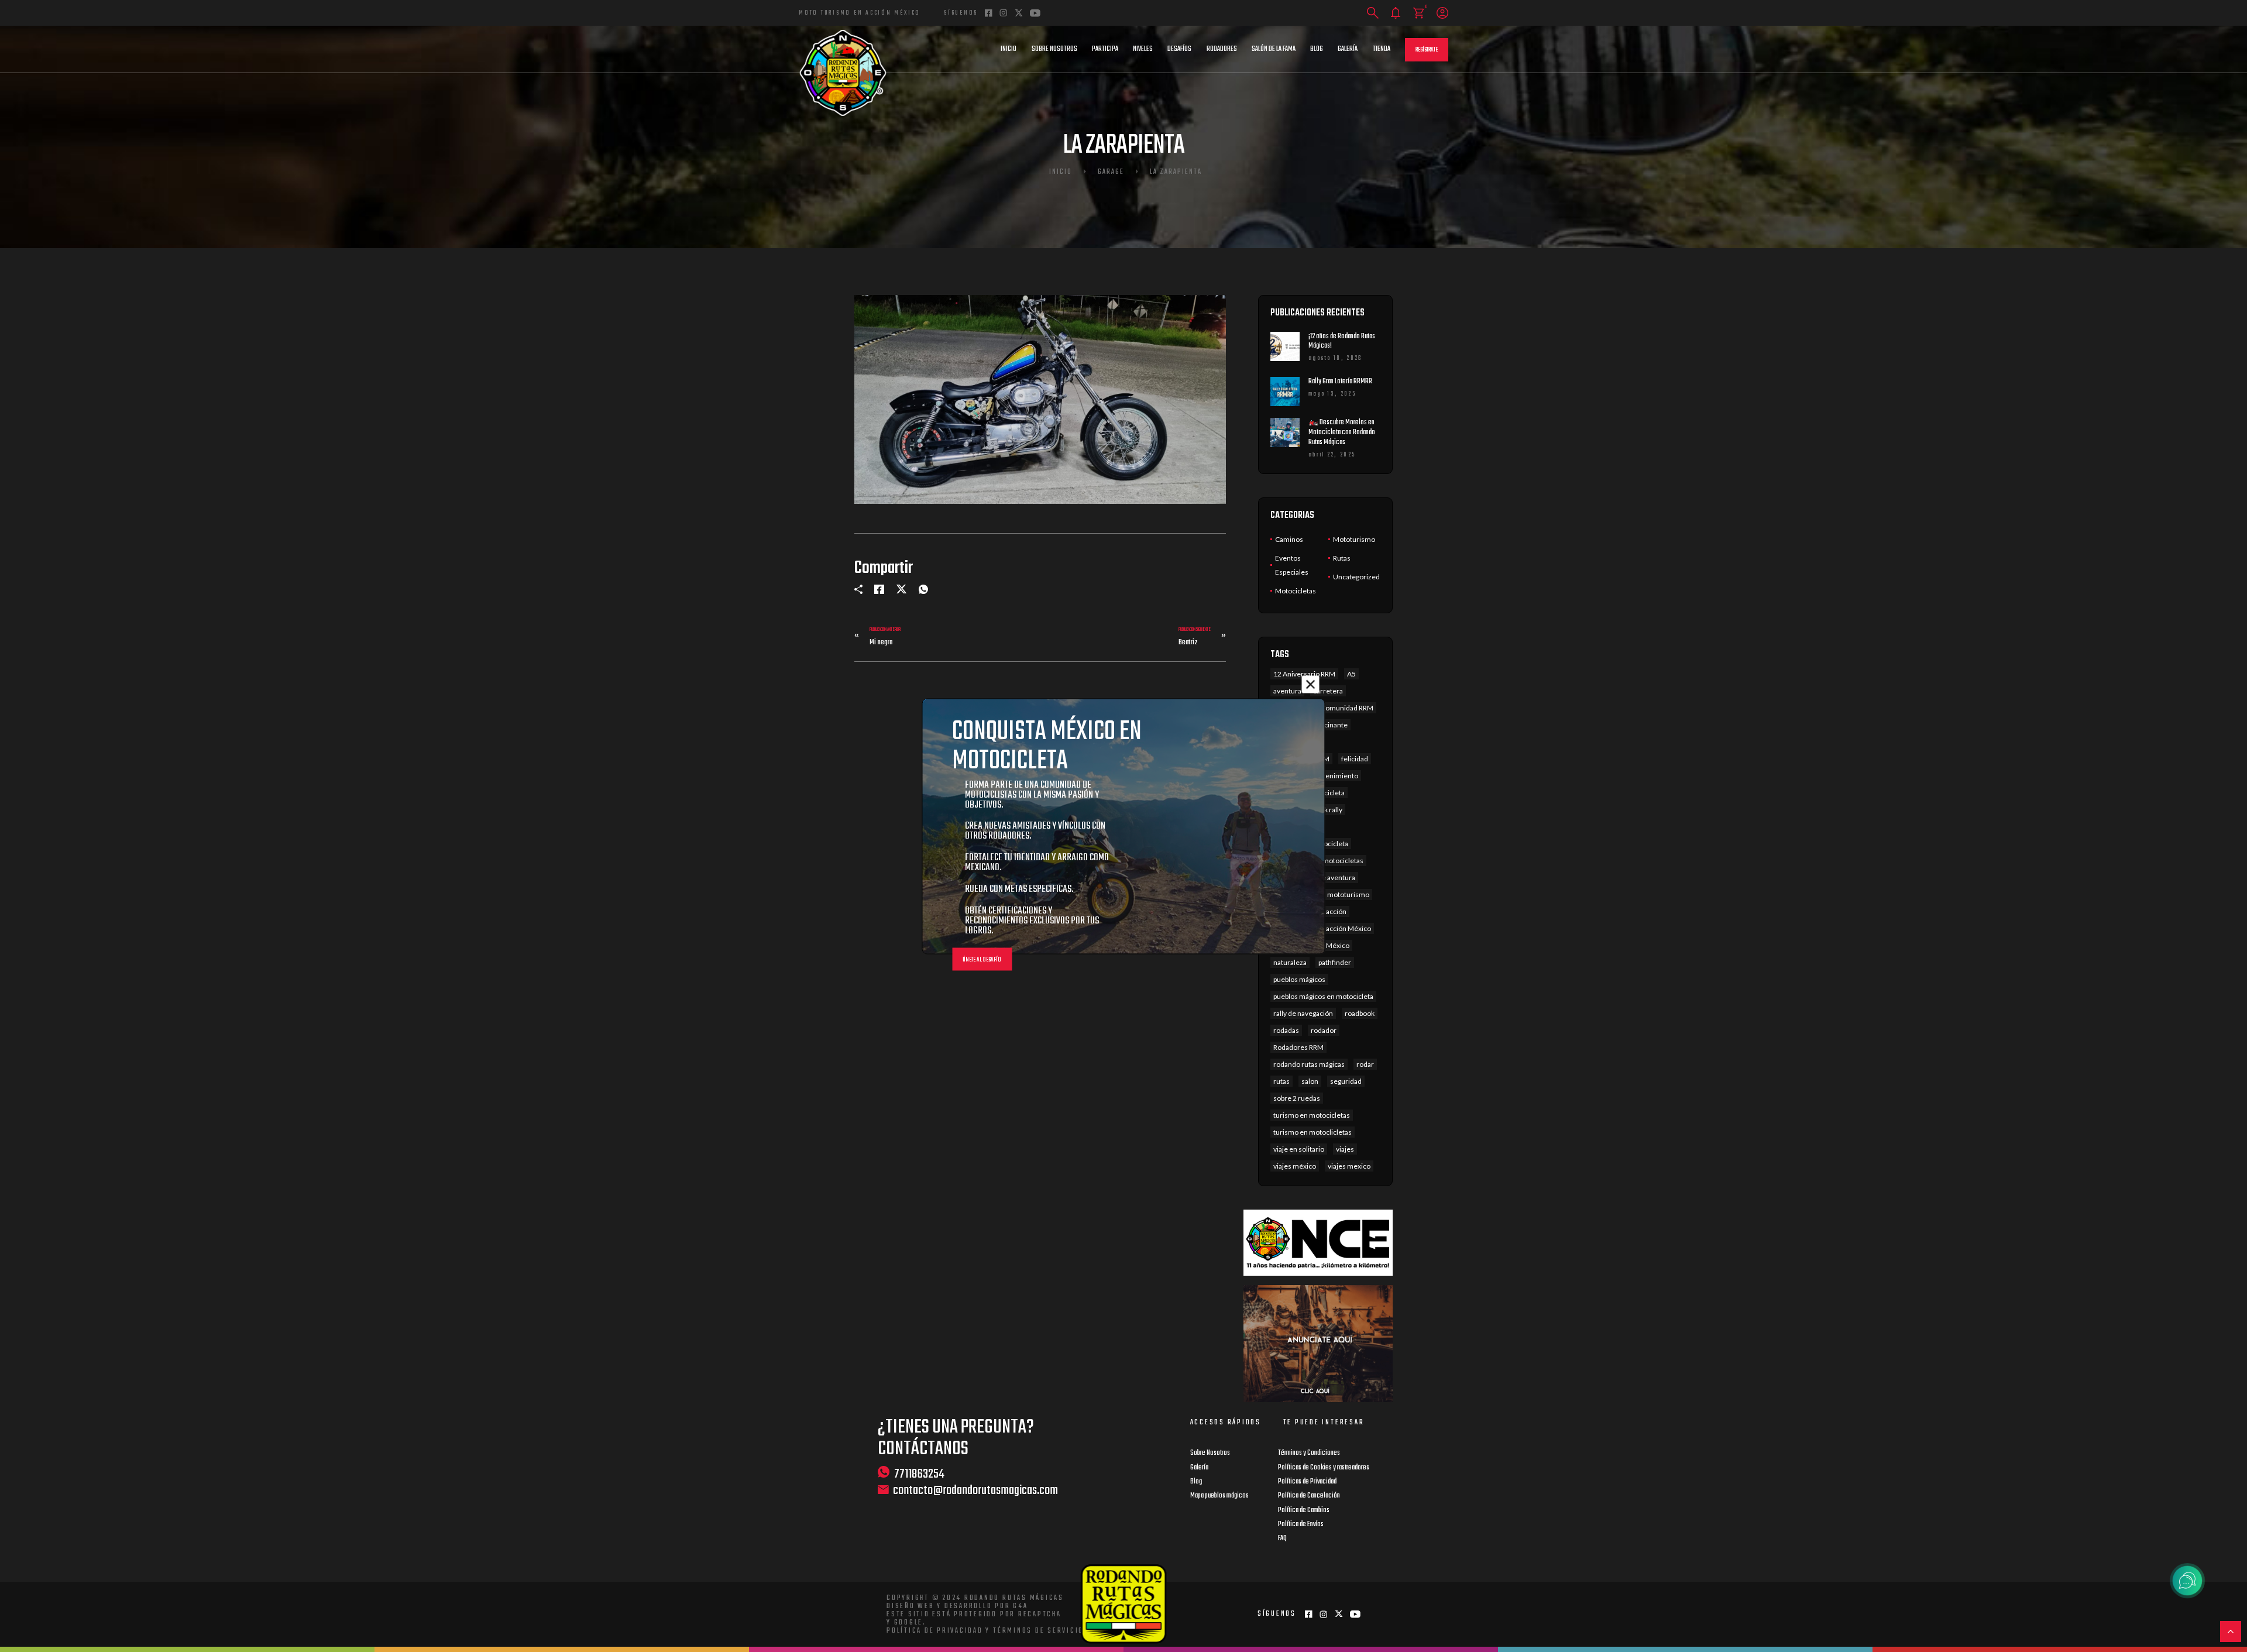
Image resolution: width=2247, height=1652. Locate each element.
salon (1310, 1081)
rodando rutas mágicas (1309, 1064)
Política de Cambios (1304, 1510)
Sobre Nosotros (1054, 49)
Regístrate (1427, 50)
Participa (1105, 49)
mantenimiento (1334, 776)
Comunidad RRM (1347, 708)
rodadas (1286, 1030)
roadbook (1360, 1013)
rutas (1281, 1081)
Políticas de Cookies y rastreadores (1324, 1468)
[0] (1419, 13)
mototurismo (1348, 894)
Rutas (1342, 558)
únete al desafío (982, 959)
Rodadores (1222, 49)
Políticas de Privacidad (1307, 1482)
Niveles (1143, 49)
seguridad (1346, 1081)
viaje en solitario (1299, 1149)
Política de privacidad (935, 1631)
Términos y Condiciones (1309, 1453)
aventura (1287, 691)
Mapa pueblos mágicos (1219, 1496)
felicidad (1355, 759)
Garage (1111, 172)
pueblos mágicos (1299, 979)
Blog (1317, 49)
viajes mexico (1349, 1166)
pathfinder (1335, 962)
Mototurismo (1354, 539)
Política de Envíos (1301, 1524)
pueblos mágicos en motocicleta (1323, 996)
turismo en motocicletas (1312, 1115)
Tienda (1382, 49)
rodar (1365, 1064)
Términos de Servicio (1038, 1631)
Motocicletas (1296, 591)
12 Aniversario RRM (1304, 674)
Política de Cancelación (1309, 1496)
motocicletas (1343, 861)
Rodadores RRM (1298, 1047)
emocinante (1329, 725)
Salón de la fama (1274, 49)
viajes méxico (1295, 1166)
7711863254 (919, 1474)
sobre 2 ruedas (1297, 1098)
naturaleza (1290, 962)
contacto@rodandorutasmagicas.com (975, 1491)
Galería (1348, 49)
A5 (1351, 674)
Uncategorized (1356, 577)
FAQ (1282, 1538)
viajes (1345, 1149)
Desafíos (1179, 49)
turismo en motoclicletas (1313, 1132)
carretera (1328, 691)
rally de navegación (1303, 1013)
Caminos (1289, 539)
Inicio (1009, 49)
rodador (1324, 1030)
